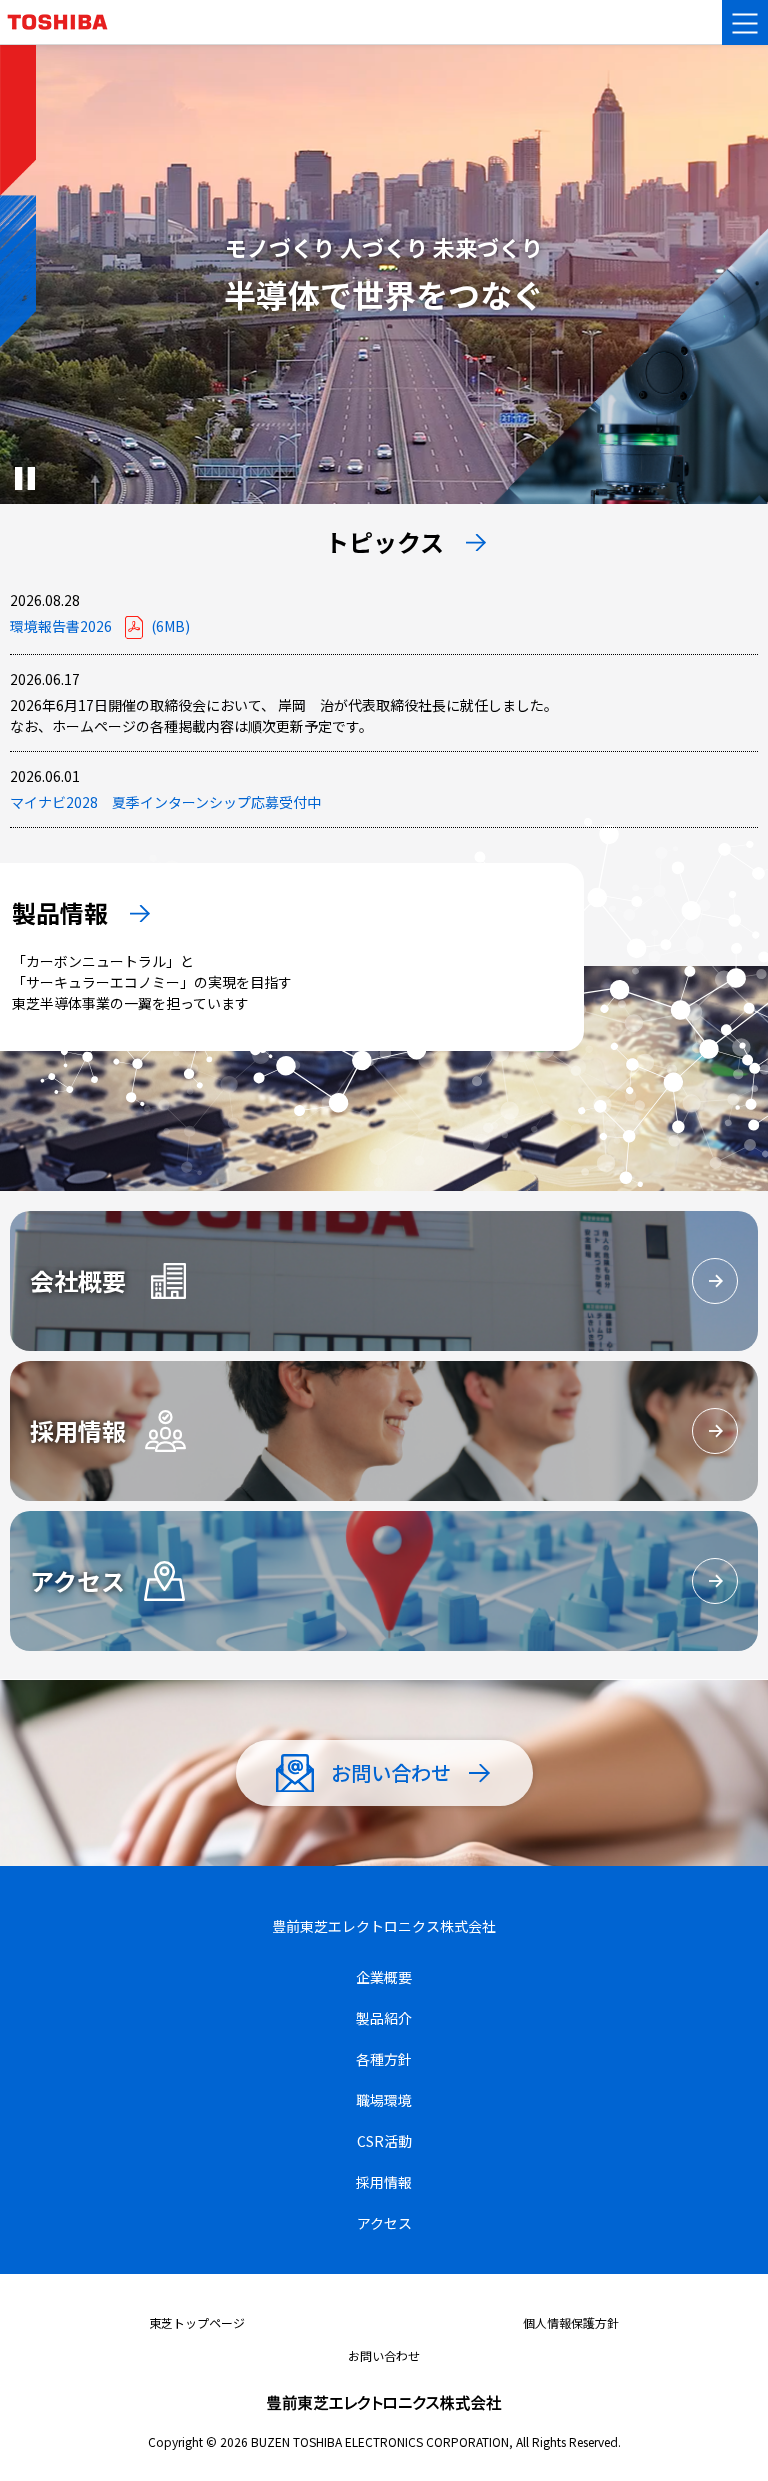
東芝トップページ (197, 2322)
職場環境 (384, 2100)
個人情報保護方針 (571, 2322)
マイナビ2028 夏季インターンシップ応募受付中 (165, 802)
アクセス (384, 2223)
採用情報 (384, 2182)
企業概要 (384, 1977)
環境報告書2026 (100, 626)
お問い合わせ (384, 2355)
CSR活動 (384, 2141)
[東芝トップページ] (66, 10)
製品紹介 (384, 2018)
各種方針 (384, 2059)
